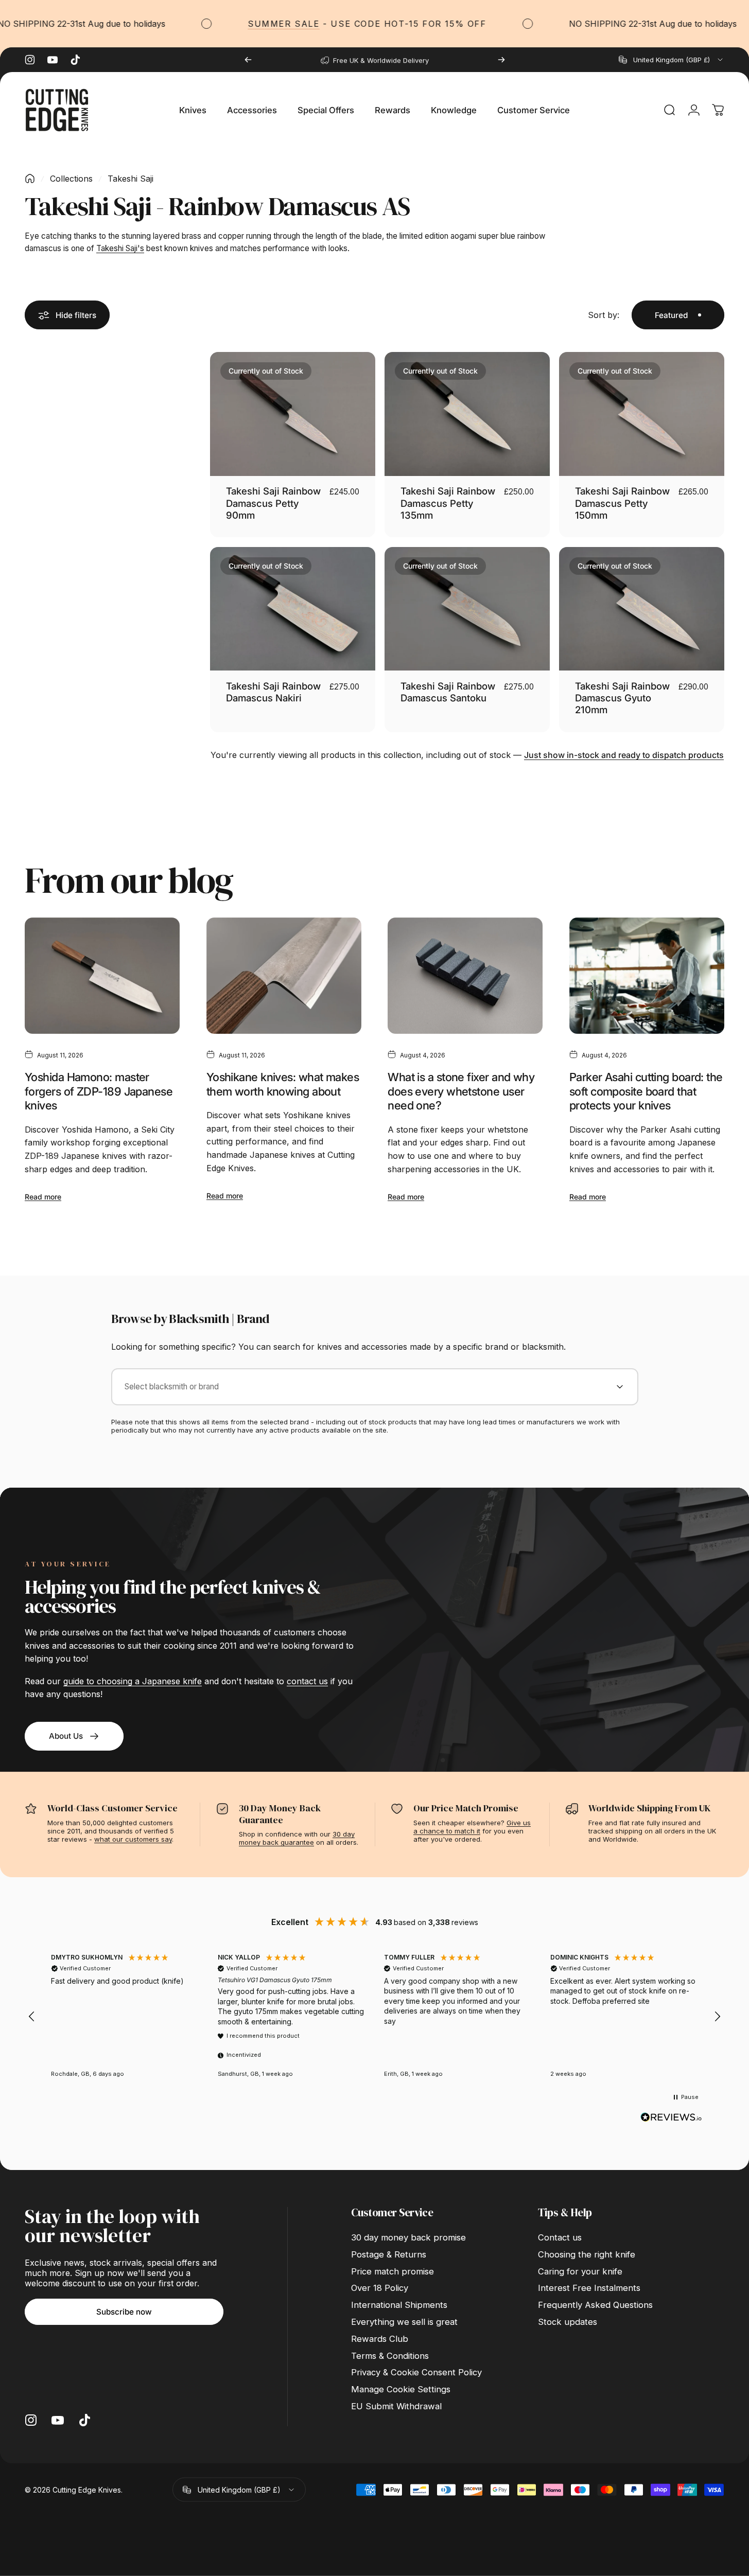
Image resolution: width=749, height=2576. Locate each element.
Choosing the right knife (587, 2254)
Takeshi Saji (130, 179)
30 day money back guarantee (297, 1838)
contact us (307, 1681)
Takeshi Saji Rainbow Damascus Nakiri (273, 692)
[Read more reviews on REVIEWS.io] (671, 2118)
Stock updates (568, 2322)
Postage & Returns (389, 2254)
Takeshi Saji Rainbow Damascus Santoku (448, 692)
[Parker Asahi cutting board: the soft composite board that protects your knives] (647, 976)
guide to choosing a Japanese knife (133, 1681)
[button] (32, 2017)
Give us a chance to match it (472, 1827)
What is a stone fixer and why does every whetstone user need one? (461, 1091)
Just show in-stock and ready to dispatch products (624, 755)
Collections (71, 179)
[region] (374, 2017)
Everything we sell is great (404, 2322)
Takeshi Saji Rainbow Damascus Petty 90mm (273, 503)
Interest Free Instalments (589, 2288)
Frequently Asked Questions (595, 2305)
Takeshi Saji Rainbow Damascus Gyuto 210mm (622, 698)
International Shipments (399, 2305)
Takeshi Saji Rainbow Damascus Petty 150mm (622, 503)
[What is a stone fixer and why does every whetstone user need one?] (465, 976)
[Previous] (248, 60)
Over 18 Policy (380, 2288)
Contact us (560, 2237)
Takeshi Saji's (120, 248)
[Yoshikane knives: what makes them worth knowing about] (284, 976)
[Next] (501, 60)
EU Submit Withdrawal (396, 2406)
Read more (43, 1197)
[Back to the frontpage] (30, 179)
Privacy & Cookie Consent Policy (416, 2372)
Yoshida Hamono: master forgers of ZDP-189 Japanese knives (99, 1091)
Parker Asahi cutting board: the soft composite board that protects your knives (646, 1091)
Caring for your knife (580, 2271)
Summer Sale (245, 24)
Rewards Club (380, 2339)
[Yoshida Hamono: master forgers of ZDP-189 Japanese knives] (102, 976)
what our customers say (133, 1839)
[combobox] (672, 60)
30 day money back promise (408, 2237)
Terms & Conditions (390, 2356)
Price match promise (393, 2271)
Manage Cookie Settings (401, 2389)
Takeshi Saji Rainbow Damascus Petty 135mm (448, 503)
